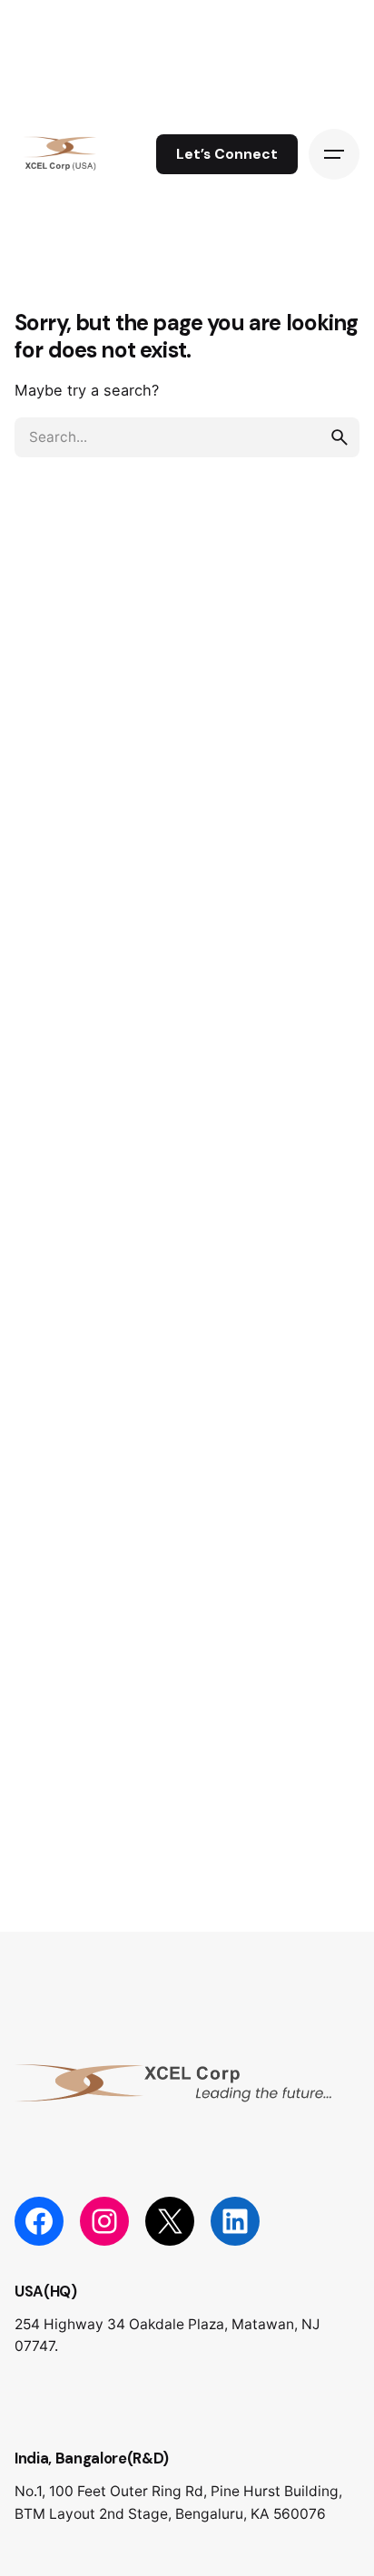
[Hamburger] (334, 154)
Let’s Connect (227, 154)
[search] (340, 437)
